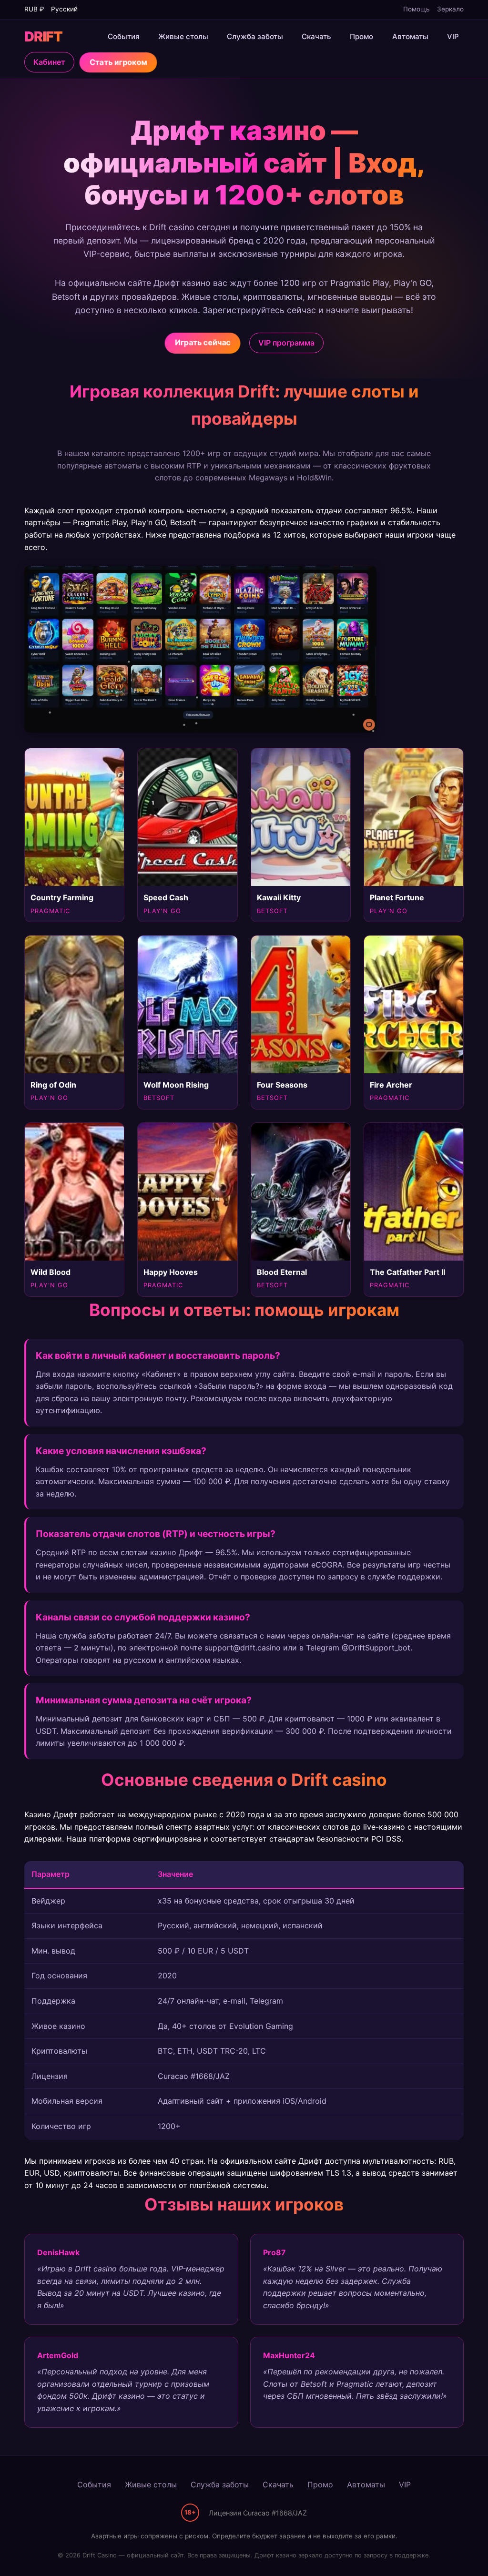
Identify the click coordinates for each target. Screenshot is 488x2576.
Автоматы (410, 36)
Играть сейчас (202, 342)
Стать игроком (118, 62)
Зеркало (450, 9)
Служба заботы (255, 36)
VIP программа (286, 343)
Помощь (417, 9)
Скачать (316, 36)
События (124, 36)
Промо (361, 36)
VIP (453, 36)
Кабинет (49, 62)
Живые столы (183, 36)
